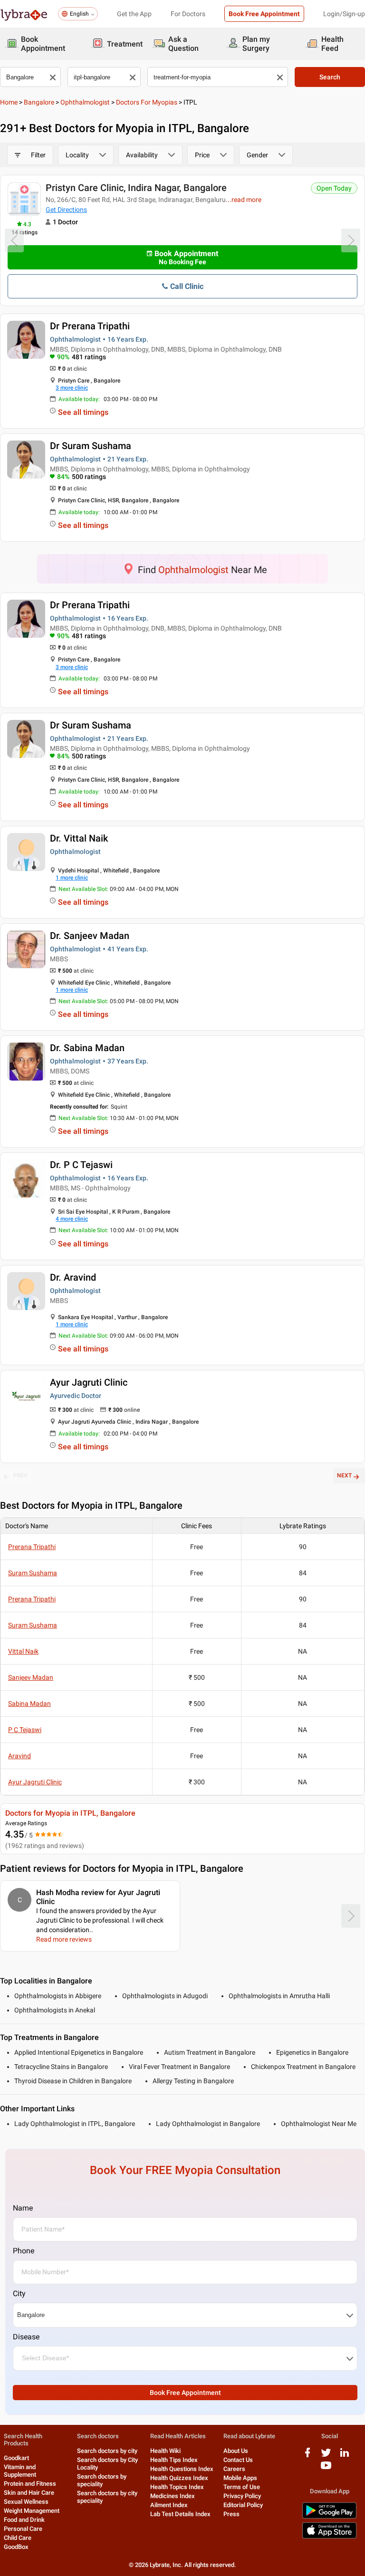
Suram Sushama (33, 1573)
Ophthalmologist (85, 102)
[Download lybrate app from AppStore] (329, 2537)
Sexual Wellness (26, 2502)
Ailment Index (169, 2505)
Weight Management (32, 2511)
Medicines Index (173, 2496)
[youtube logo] (326, 2469)
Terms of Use (242, 2487)
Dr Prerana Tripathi (90, 326)
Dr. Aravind (73, 1277)
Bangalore (39, 102)
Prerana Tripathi (32, 1547)
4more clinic (72, 1219)
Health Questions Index (182, 2469)
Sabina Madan (29, 1704)
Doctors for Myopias (147, 102)
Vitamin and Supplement (20, 2471)
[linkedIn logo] (345, 2456)
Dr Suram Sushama (91, 446)
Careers (234, 2469)
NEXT (344, 1475)
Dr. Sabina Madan (87, 1048)
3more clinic (72, 388)
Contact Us (238, 2460)
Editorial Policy (243, 2505)
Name (23, 2208)
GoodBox (16, 2547)
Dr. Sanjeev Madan (90, 936)
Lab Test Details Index (180, 2514)
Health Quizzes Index (179, 2478)
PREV (20, 1475)
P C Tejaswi (25, 1730)
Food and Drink (24, 2520)
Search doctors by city (107, 2451)
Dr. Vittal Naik (79, 838)
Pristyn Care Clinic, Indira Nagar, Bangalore (136, 188)
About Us (236, 2451)
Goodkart (16, 2458)
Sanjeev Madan (31, 1677)
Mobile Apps (240, 2478)
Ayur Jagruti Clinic (89, 1382)
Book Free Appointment (264, 14)
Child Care (18, 2538)
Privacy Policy (242, 2496)
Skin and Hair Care (29, 2493)
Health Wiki (165, 2451)
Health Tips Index (174, 2460)
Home (9, 102)
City (19, 2294)
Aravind (19, 1756)
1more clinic (72, 878)
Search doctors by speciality (102, 2480)
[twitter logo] (326, 2456)
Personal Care (23, 2529)
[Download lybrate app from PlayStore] (329, 2517)
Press (231, 2514)
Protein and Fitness (30, 2484)
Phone (24, 2251)
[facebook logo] (307, 2456)
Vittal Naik (23, 1651)
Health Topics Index (177, 2487)
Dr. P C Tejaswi (81, 1165)
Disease (26, 2337)
